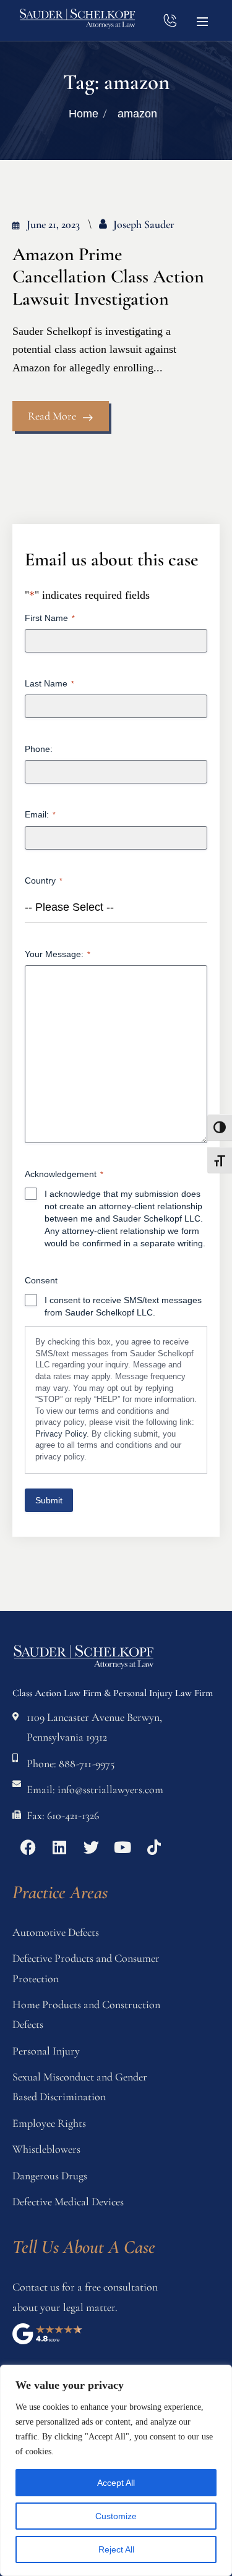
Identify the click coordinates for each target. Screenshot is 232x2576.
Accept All (116, 2483)
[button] (202, 20)
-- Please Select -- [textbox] (69, 907)
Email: (40, 814)
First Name (50, 618)
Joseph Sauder (144, 224)
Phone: (39, 749)
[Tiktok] (154, 1848)
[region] (116, 2470)
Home (84, 114)
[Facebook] (28, 1848)
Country (44, 880)
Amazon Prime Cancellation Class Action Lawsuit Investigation (108, 277)
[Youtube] (122, 1848)
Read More (52, 416)
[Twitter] (91, 1848)
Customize (116, 2516)
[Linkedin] (59, 1848)
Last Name (49, 683)
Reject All (116, 2549)
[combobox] (116, 907)
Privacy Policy (61, 1434)
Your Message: (58, 954)
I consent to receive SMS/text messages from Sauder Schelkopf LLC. (123, 1306)
